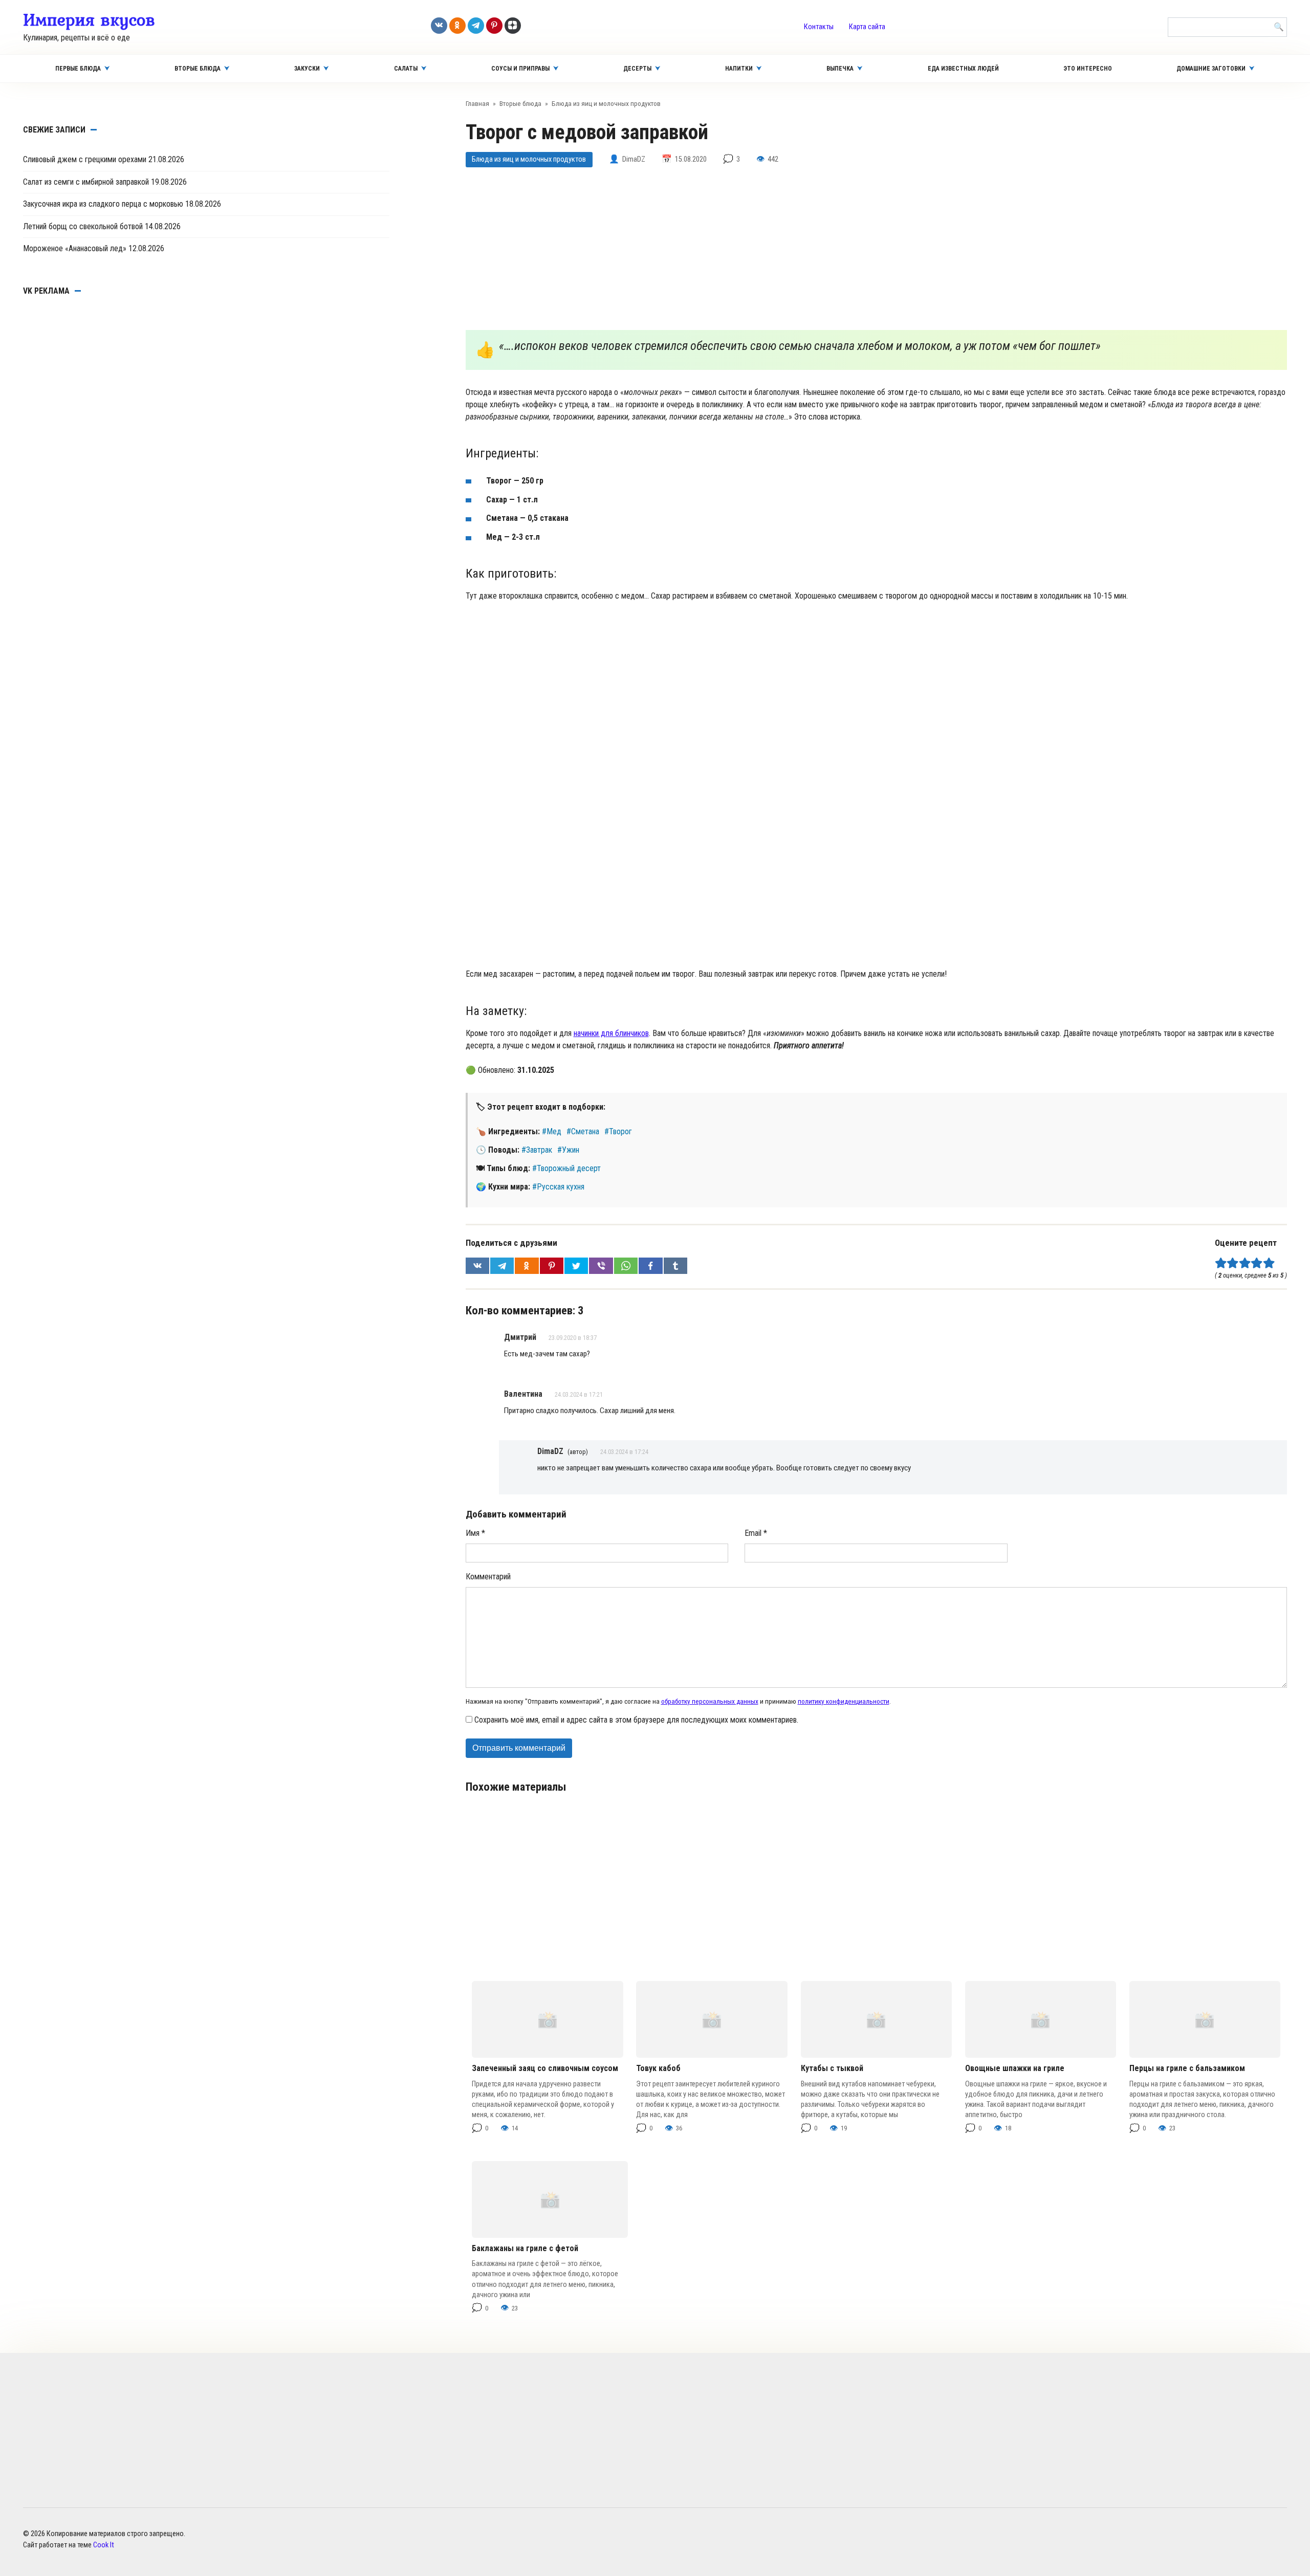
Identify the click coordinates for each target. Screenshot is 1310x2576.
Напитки (739, 69)
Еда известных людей (963, 69)
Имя (475, 1533)
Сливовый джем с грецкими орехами (85, 159)
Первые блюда (78, 69)
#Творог (618, 1131)
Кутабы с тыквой (832, 2068)
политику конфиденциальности (844, 1701)
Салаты (406, 69)
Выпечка (840, 69)
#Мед (552, 1131)
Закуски (307, 69)
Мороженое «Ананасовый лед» (75, 248)
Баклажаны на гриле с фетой (525, 2248)
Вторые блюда (198, 69)
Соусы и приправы (520, 69)
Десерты (637, 69)
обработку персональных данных (710, 1701)
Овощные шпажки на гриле (1015, 2068)
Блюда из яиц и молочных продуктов (529, 159)
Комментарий (488, 1577)
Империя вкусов (89, 19)
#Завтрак (537, 1150)
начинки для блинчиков (611, 1033)
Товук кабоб (658, 2068)
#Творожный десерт (566, 1168)
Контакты (819, 27)
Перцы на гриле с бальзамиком (1187, 2068)
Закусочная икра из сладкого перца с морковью (103, 204)
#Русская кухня (558, 1187)
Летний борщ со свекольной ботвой (83, 226)
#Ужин (568, 1150)
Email (756, 1533)
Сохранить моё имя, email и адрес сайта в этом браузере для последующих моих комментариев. (636, 1720)
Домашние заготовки (1211, 69)
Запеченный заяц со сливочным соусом (545, 2068)
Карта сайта (867, 27)
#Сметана (583, 1131)
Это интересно (1088, 69)
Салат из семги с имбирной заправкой (86, 182)
